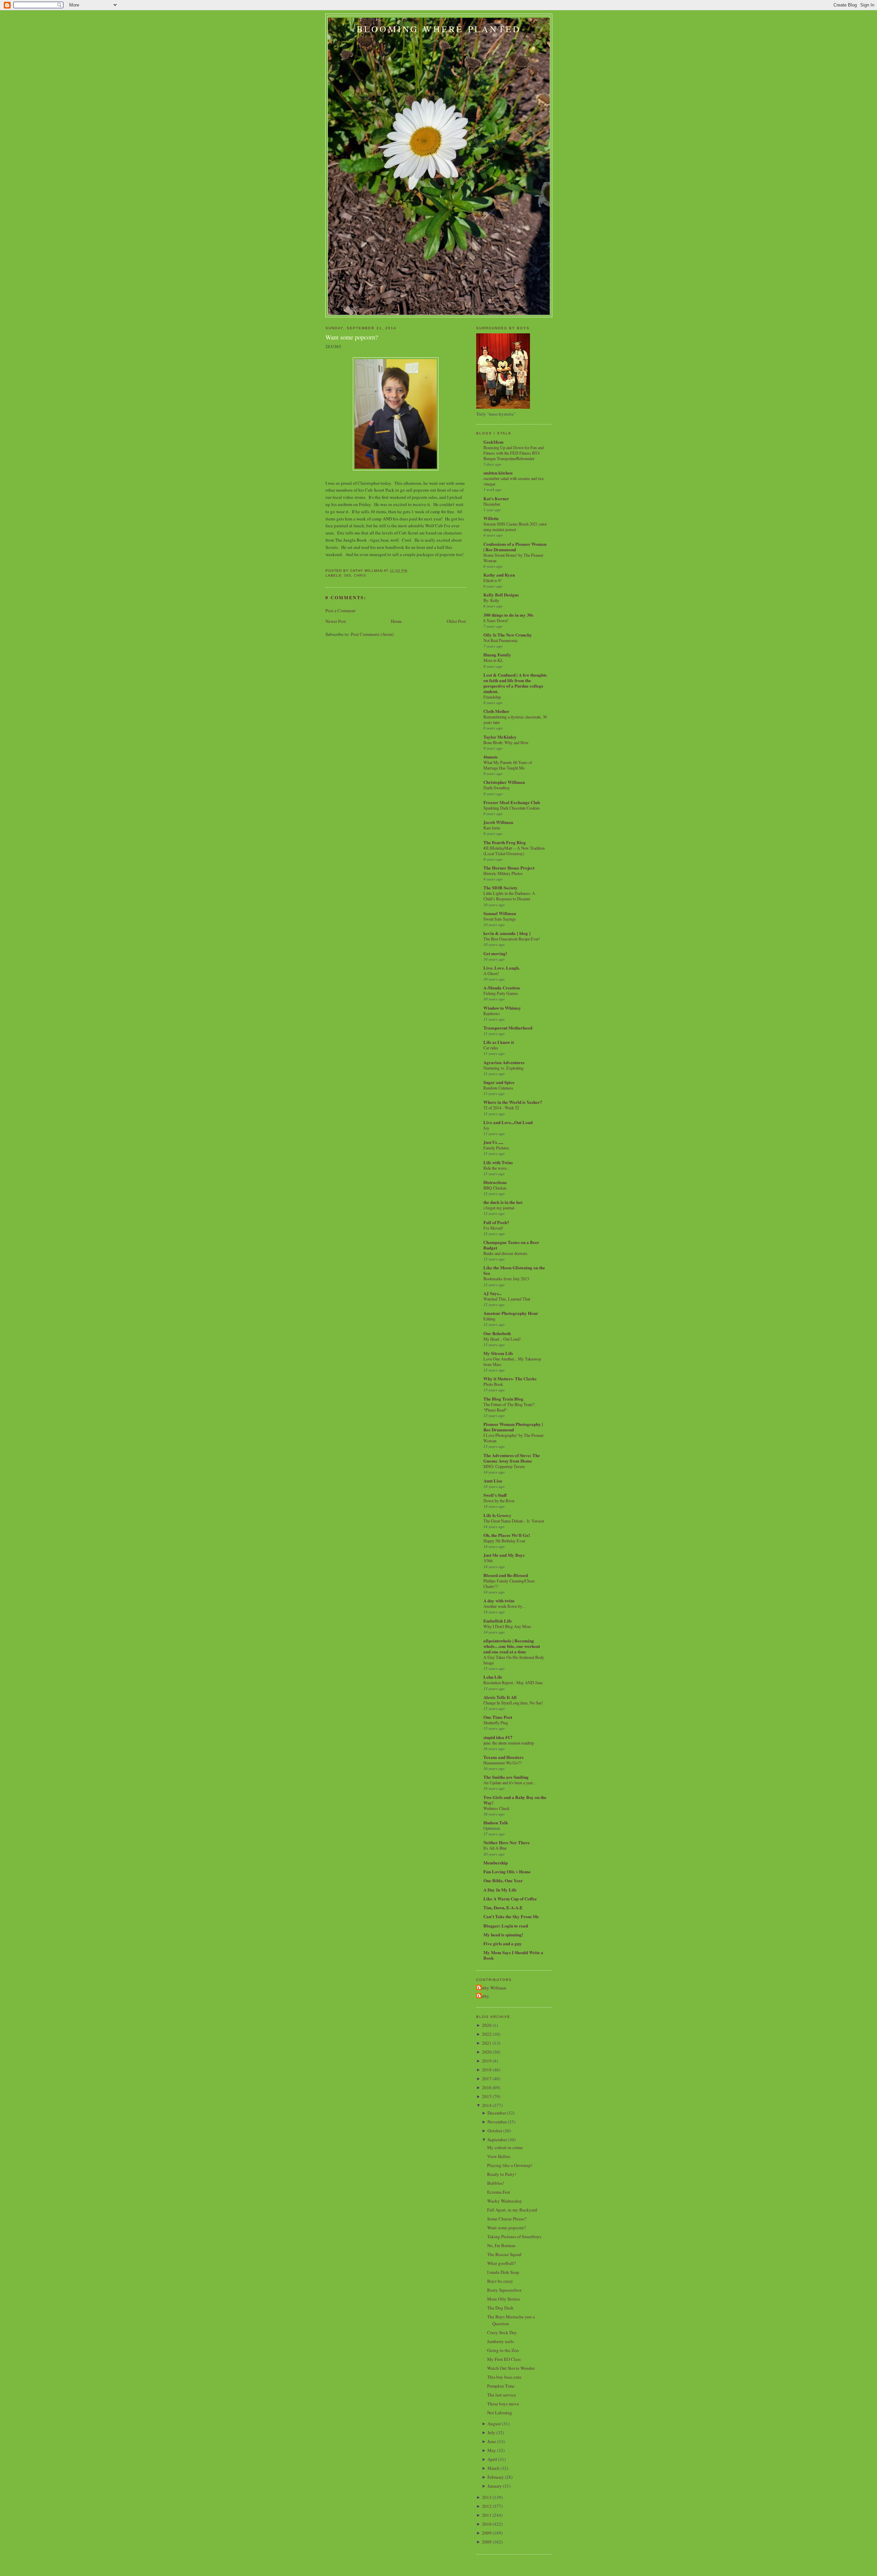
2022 (487, 2034)
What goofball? (502, 2263)
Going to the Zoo (503, 2350)
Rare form (492, 828)
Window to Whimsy (502, 1008)
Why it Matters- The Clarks (510, 1378)
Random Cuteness (498, 1088)
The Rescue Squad (504, 2254)
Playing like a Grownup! (510, 2165)
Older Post (456, 621)
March (493, 2468)
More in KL (493, 660)
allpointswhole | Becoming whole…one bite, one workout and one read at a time (512, 1646)
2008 (487, 2542)
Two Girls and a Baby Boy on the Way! (515, 1800)
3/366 (488, 1561)
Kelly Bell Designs (501, 595)
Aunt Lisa (493, 1481)
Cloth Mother (496, 711)
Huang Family (497, 655)
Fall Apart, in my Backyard (512, 2210)
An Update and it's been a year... (509, 1783)
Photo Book (493, 1384)
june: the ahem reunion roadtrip (509, 1743)
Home (396, 621)
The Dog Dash (500, 2308)
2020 (487, 2052)
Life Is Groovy (497, 1515)
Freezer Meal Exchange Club (512, 802)
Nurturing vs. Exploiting (503, 1068)
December (492, 504)
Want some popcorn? (352, 337)
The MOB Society (501, 888)
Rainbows (492, 1013)
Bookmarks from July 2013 (506, 1279)
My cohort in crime (505, 2147)
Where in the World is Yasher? (513, 1102)
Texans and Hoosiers (503, 1757)
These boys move (503, 2404)
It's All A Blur (495, 1848)
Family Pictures (496, 1148)
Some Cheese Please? (507, 2219)
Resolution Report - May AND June (513, 1683)
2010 (487, 2524)
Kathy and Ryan (499, 575)
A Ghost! (491, 973)
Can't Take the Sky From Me (511, 1916)
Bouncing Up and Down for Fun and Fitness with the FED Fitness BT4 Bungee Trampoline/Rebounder (514, 453)
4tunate (491, 757)
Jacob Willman (498, 822)
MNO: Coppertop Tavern (504, 1466)
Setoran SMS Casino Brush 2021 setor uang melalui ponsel (515, 527)
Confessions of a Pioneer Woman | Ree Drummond (515, 547)
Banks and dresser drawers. (506, 1253)
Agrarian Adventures (504, 1062)
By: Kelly (491, 600)
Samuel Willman (500, 913)
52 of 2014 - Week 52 (501, 1108)
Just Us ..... (493, 1142)
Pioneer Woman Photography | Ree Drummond (513, 1427)
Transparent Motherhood (508, 1028)
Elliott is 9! (492, 580)
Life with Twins (498, 1162)
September (497, 2140)
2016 (487, 2087)
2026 (487, 2025)
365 (348, 575)
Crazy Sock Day (502, 2332)
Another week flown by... (504, 1606)
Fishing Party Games (501, 993)
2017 (487, 2079)
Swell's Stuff (495, 1495)
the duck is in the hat (503, 1202)
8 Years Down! (496, 620)
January (495, 2486)
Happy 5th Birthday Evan (504, 1541)
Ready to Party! (502, 2174)
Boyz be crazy (500, 2281)
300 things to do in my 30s (508, 615)
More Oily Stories (504, 2299)
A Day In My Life (500, 1890)
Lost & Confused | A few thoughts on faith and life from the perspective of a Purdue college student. (515, 683)
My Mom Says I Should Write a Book (513, 1955)
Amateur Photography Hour (511, 1313)
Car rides (491, 1048)
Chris (360, 575)
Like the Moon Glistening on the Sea (514, 1270)
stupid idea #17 (498, 1737)
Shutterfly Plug (496, 1723)
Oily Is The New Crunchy (508, 635)
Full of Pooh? (496, 1222)
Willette (491, 518)
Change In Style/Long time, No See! (513, 1703)
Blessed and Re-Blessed (506, 1575)
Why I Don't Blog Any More (507, 1626)
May (492, 2450)
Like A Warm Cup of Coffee (510, 1899)
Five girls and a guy (503, 1943)
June (492, 2441)
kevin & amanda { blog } (507, 933)
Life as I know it (499, 1042)
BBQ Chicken (495, 1188)
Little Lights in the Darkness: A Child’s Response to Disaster (509, 896)
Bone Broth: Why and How (506, 742)
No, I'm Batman (501, 2245)
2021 (487, 2043)
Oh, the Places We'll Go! (507, 1535)
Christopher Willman (504, 782)
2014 (487, 2105)
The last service (502, 2395)
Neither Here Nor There (507, 1842)
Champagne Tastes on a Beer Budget (511, 1245)
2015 (487, 2096)
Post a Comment (341, 611)
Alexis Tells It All (500, 1697)
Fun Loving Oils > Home (507, 1871)
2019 (487, 2061)
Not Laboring (500, 2413)
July (491, 2432)
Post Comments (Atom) (372, 634)
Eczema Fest (499, 2192)
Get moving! (495, 953)
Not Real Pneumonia (500, 640)
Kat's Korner (496, 498)
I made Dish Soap (503, 2272)
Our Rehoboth (497, 1333)
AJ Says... (492, 1293)
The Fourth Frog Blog (505, 842)
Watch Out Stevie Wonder (511, 2368)
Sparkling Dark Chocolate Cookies (512, 808)
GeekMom (493, 442)
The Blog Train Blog (503, 1399)
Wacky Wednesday (505, 2201)
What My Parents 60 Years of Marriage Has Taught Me (508, 765)
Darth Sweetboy (497, 788)
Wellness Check (496, 1808)
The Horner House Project (509, 868)
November (497, 2122)
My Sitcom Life (498, 1353)
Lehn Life (493, 1677)
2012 (487, 2506)
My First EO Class (504, 2359)
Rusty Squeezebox (504, 2290)
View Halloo (499, 2156)
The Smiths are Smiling (506, 1777)
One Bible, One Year (503, 1880)
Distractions (495, 1182)
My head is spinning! (503, 1934)
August (494, 2424)
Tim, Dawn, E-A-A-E (503, 1907)
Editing (489, 1319)
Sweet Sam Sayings (500, 919)
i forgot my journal (499, 1208)
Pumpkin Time (501, 2386)
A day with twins (499, 1600)
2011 (487, 2515)
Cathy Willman (492, 1988)
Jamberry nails (501, 2341)
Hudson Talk (496, 1822)
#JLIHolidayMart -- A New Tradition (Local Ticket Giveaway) (514, 851)
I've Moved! (493, 1228)
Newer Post (336, 621)
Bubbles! (496, 2183)
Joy (486, 1128)
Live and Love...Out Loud (508, 1122)
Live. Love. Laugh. (502, 968)
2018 (487, 2070)
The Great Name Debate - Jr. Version (514, 1521)
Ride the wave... (496, 1168)
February (496, 2477)
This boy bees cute (504, 2377)
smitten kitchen (498, 473)
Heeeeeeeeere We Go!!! (503, 1763)
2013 (487, 2497)
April (492, 2459)
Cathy (484, 1996)
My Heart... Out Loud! (502, 1339)
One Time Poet (498, 1717)
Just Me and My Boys (504, 1555)
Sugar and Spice (499, 1082)
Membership (496, 1863)
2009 (487, 2533)
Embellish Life (498, 1621)
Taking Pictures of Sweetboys (514, 2236)
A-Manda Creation (502, 988)
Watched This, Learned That (507, 1299)
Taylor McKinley (500, 737)
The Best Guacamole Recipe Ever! (512, 939)
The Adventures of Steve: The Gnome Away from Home (512, 1458)
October (495, 2131)
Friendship (492, 697)
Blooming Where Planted (439, 29)
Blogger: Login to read (506, 1926)
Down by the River (499, 1501)
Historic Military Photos (503, 873)
